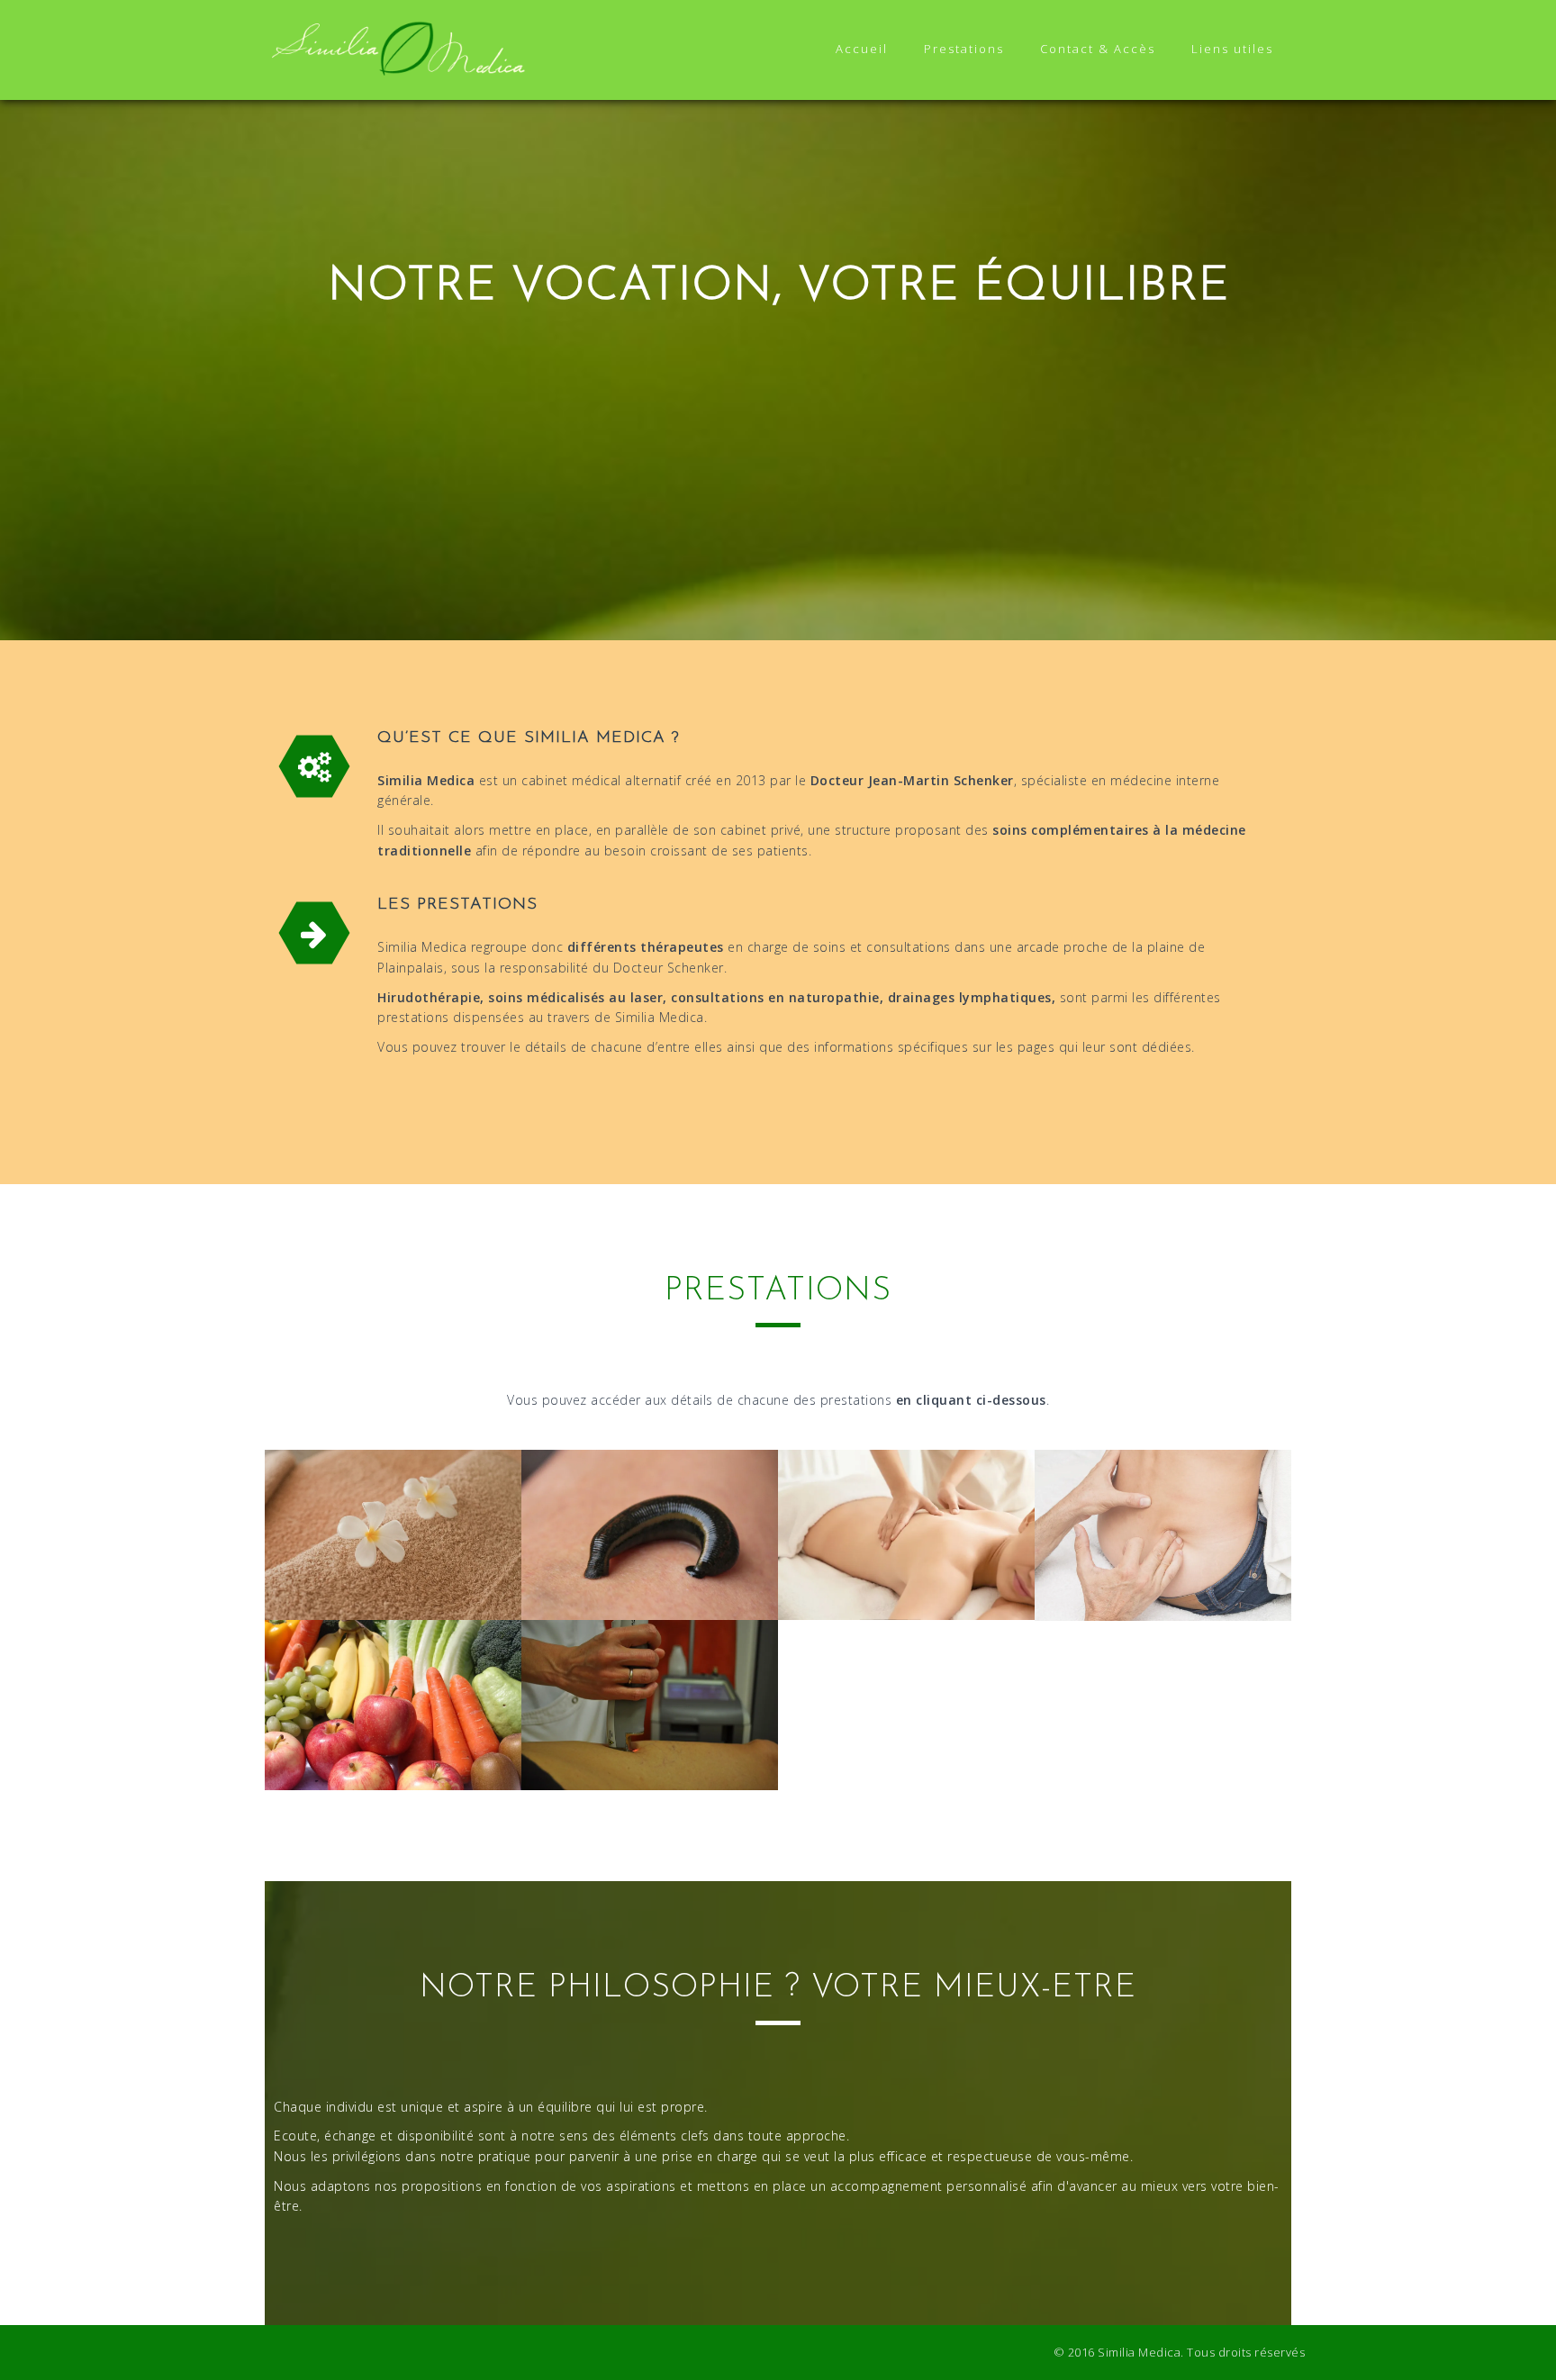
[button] (393, 1535)
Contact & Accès (1098, 49)
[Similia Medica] (400, 48)
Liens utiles (1232, 49)
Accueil (862, 49)
